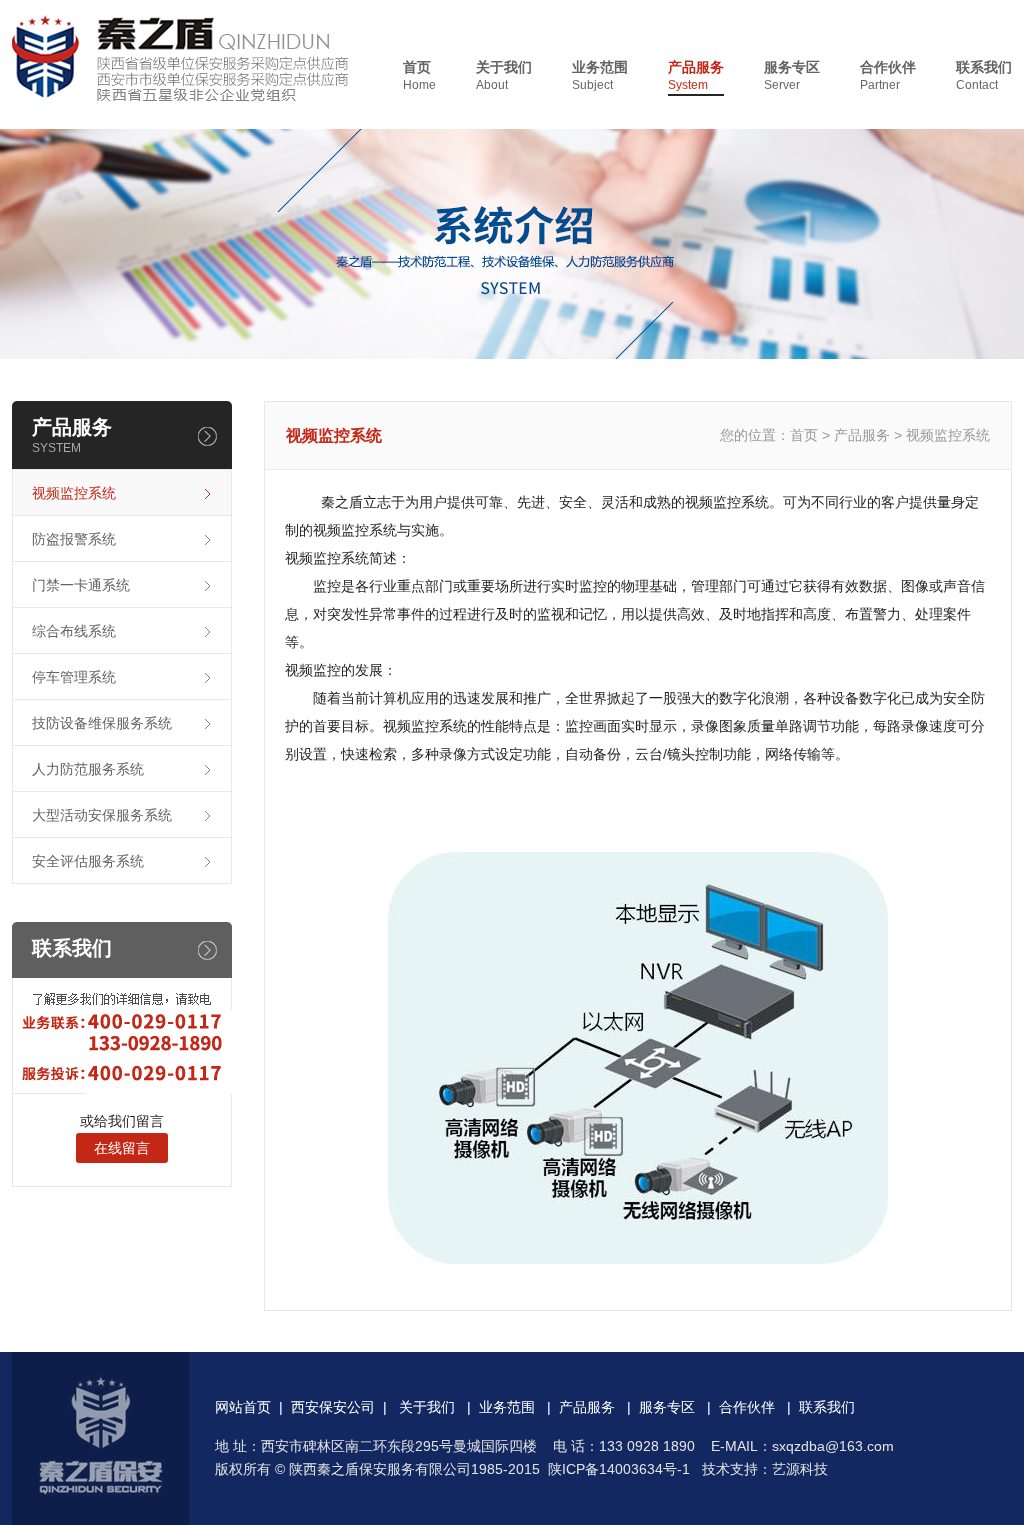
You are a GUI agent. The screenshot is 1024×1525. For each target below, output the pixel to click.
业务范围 (600, 75)
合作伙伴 (888, 75)
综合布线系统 (74, 631)
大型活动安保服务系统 (102, 815)
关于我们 (504, 75)
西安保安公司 (333, 1407)
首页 (419, 75)
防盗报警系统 (74, 539)
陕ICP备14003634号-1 (619, 1469)
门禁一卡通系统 (81, 585)
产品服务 (696, 75)
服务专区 (792, 75)
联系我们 (984, 75)
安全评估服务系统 (88, 861)
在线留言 (122, 1148)
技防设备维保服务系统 (102, 723)
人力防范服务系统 (88, 769)
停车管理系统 (74, 677)
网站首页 (243, 1407)
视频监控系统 (74, 493)
